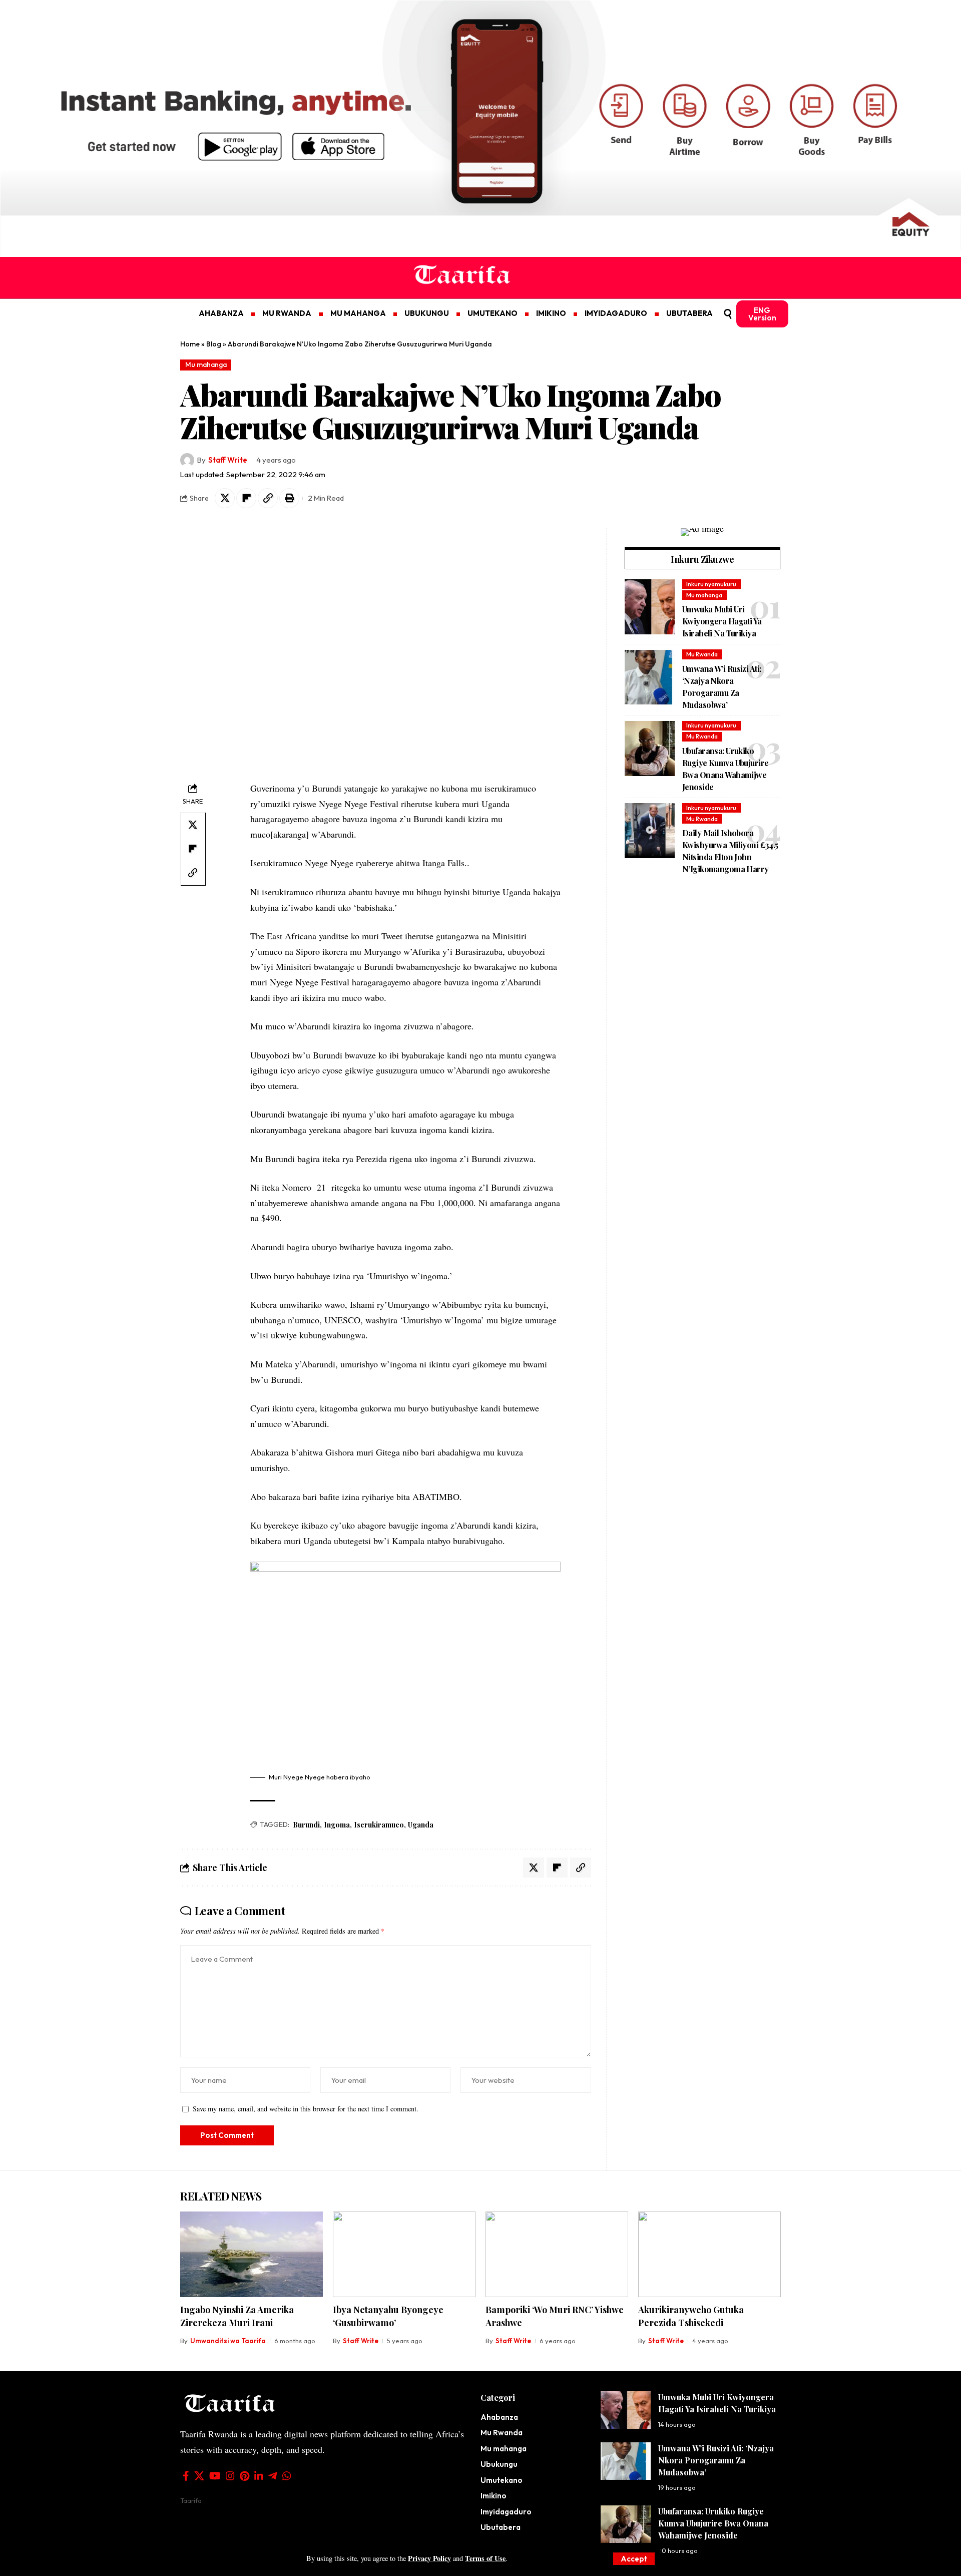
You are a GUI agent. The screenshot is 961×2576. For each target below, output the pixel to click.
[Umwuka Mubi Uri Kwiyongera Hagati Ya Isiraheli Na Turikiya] (650, 607)
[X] (199, 2476)
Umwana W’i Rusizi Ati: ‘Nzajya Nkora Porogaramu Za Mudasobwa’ (716, 2460)
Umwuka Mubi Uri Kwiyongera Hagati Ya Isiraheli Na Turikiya (722, 622)
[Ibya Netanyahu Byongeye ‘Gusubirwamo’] (404, 2254)
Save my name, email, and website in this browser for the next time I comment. (306, 2109)
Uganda (421, 1825)
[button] (634, 2559)
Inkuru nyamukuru (711, 584)
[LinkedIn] (259, 2476)
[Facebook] (186, 2476)
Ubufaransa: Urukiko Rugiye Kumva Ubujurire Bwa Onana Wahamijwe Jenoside (713, 2523)
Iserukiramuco (379, 1825)
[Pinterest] (245, 2476)
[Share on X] (225, 498)
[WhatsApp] (287, 2476)
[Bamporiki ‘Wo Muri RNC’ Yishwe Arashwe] (557, 2254)
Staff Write (228, 460)
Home (190, 344)
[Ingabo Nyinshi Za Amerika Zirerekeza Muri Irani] (252, 2254)
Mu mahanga (206, 364)
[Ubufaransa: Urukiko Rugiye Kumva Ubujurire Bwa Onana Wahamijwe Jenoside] (650, 749)
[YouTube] (215, 2476)
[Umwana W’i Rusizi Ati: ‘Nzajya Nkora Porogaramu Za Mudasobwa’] (650, 677)
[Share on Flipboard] (246, 498)
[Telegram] (273, 2476)
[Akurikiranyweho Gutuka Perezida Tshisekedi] (709, 2254)
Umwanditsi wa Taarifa (228, 2341)
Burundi (306, 1825)
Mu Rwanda (702, 654)
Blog (214, 344)
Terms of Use (485, 2558)
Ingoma (337, 1825)
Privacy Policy (429, 2558)
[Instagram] (230, 2476)
